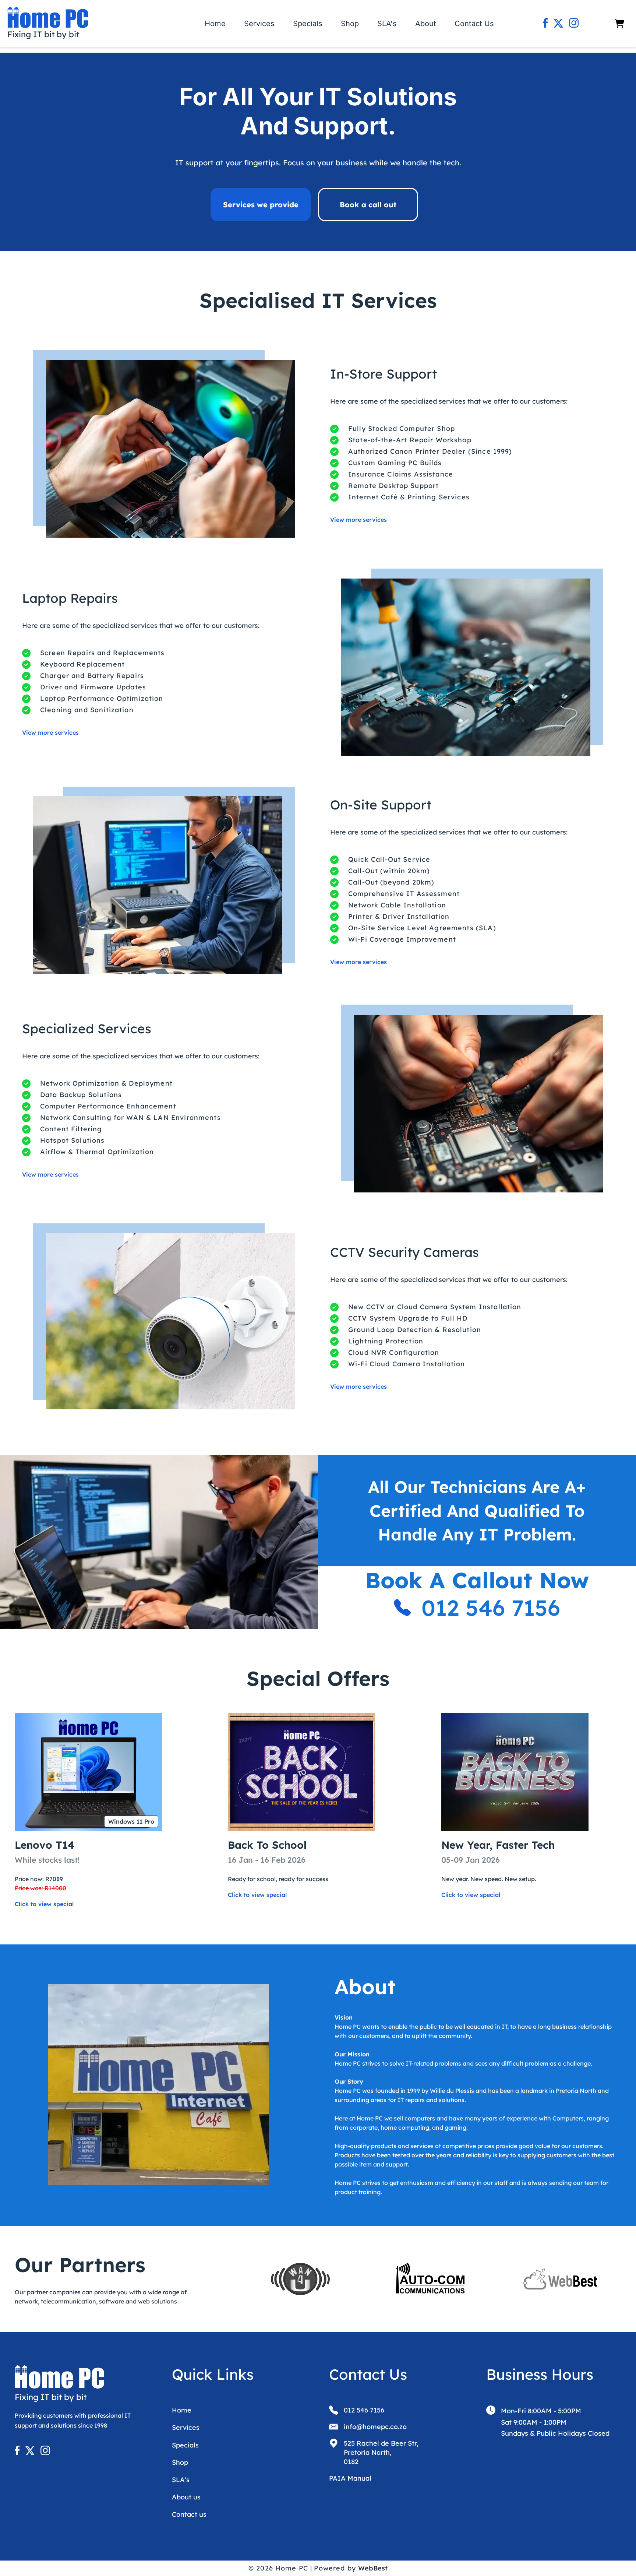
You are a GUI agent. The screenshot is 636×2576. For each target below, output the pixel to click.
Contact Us (474, 24)
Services (259, 24)
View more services (358, 520)
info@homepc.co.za (375, 2427)
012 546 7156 (491, 1608)
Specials (308, 24)
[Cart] (619, 24)
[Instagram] (574, 24)
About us (186, 2497)
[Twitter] (558, 24)
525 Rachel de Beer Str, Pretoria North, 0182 (381, 2452)
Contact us (189, 2514)
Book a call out (368, 205)
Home (215, 24)
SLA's (387, 24)
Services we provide (261, 205)
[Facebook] (545, 24)
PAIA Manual (350, 2478)
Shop (350, 24)
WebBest (373, 2568)
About (426, 24)
